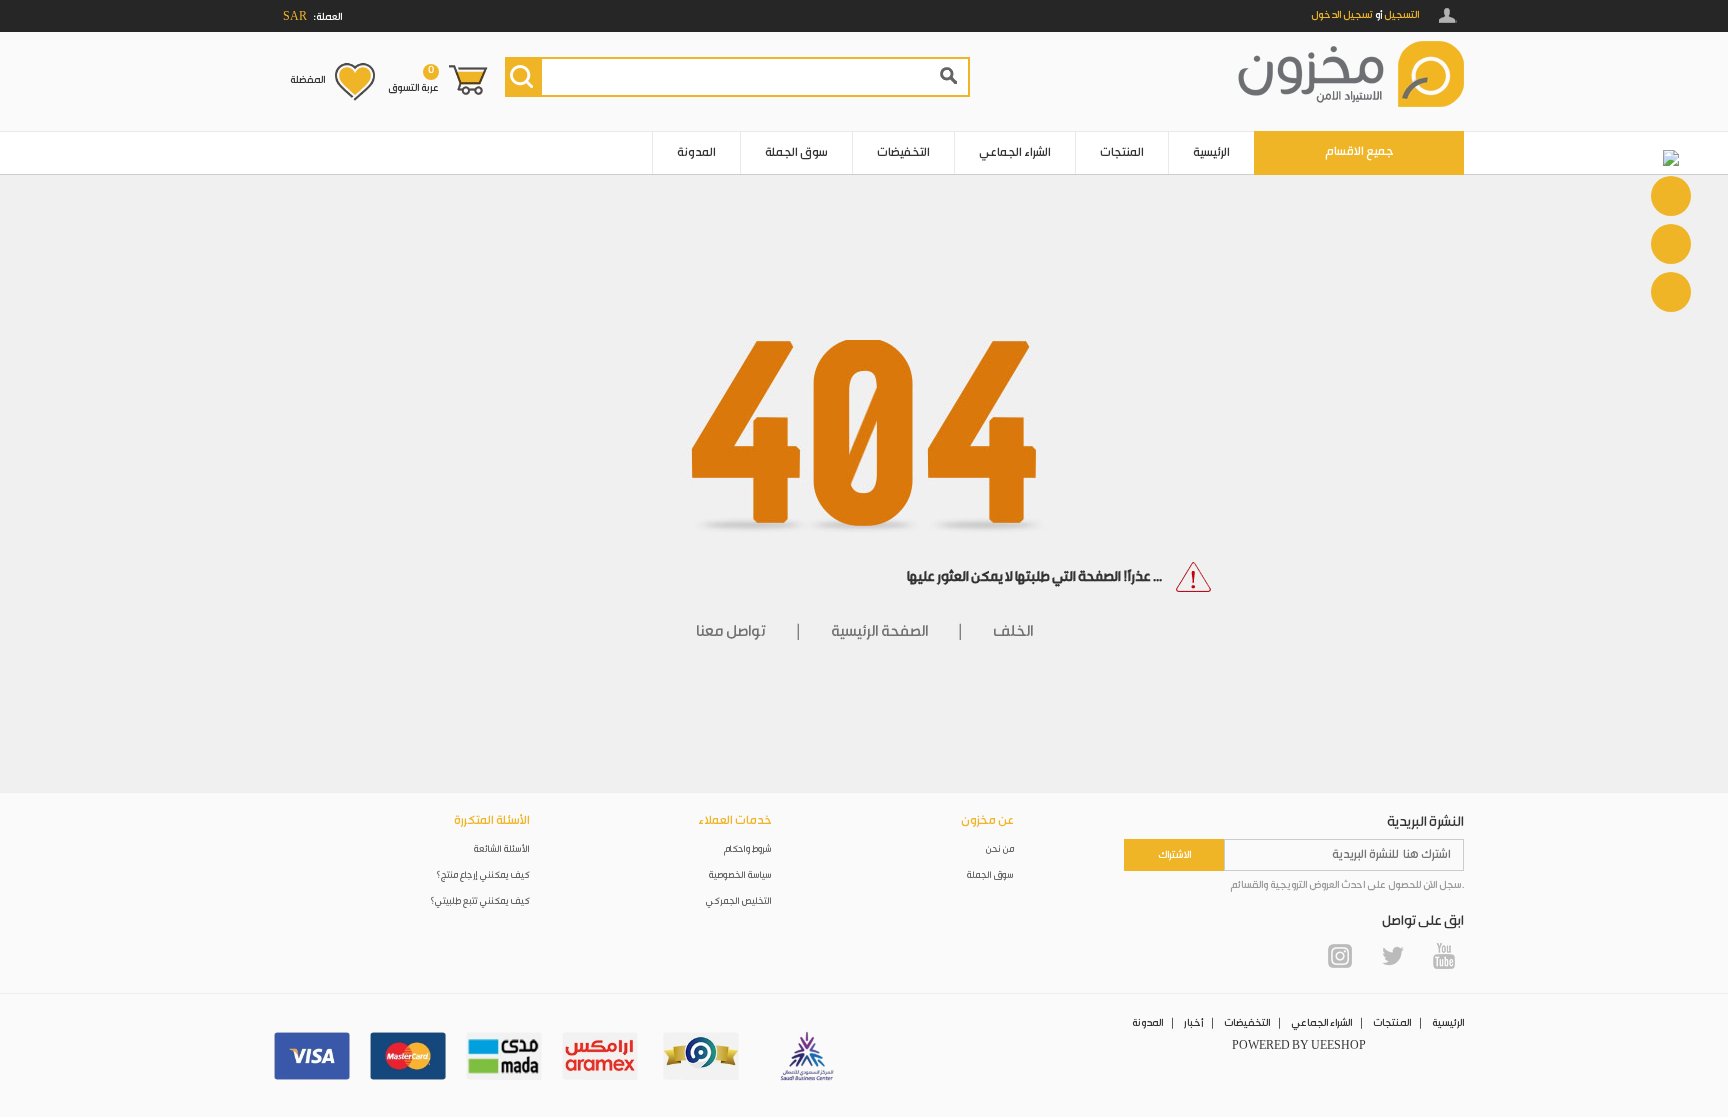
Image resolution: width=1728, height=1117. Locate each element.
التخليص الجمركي (739, 901)
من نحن (1000, 849)
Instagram (1340, 956)
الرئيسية (1211, 152)
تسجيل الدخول (1342, 15)
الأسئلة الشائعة (502, 849)
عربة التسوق (413, 79)
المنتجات (1122, 152)
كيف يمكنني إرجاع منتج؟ (483, 875)
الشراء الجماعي (1015, 152)
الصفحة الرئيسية (879, 632)
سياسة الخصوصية (740, 875)
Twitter (1392, 956)
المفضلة (307, 80)
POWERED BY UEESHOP (1299, 1046)
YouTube (1444, 956)
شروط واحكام (748, 849)
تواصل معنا (731, 632)
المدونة (696, 152)
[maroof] (701, 1056)
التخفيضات (903, 152)
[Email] (1671, 244)
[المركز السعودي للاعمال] (807, 1056)
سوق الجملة (796, 152)
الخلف (1013, 632)
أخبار (1193, 1023)
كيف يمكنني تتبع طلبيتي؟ (480, 901)
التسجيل (1401, 15)
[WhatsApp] (1671, 196)
